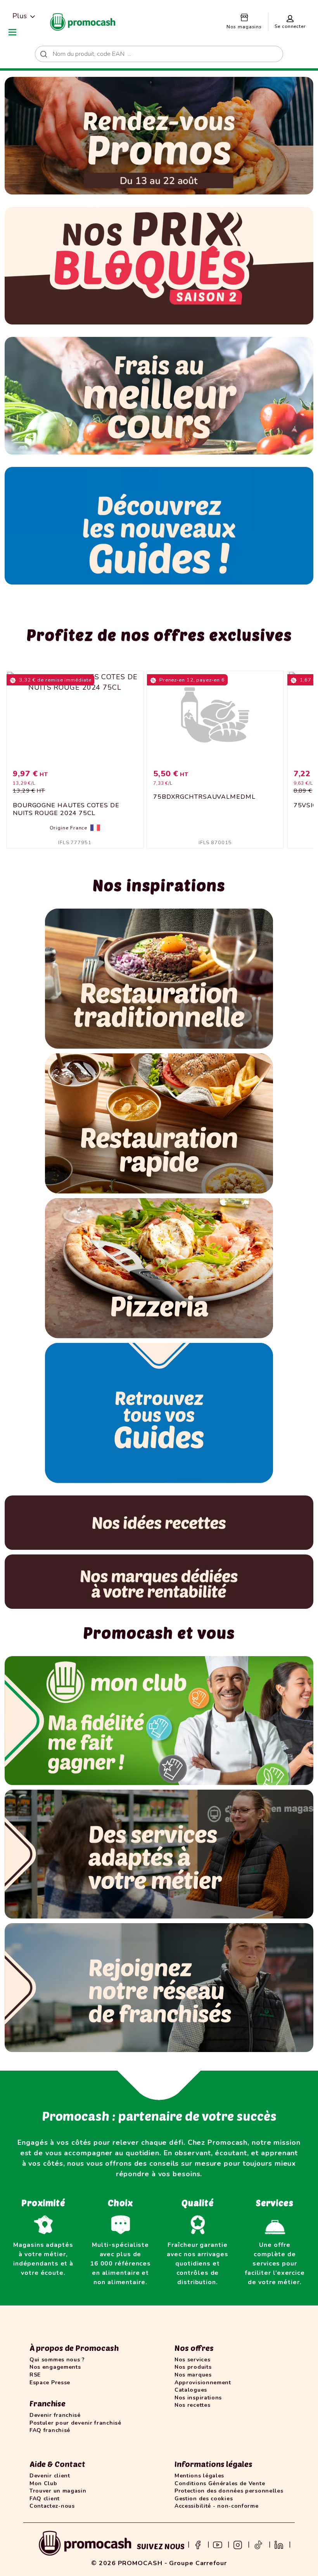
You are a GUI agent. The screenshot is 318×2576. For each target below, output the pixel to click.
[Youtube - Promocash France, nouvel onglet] (218, 2544)
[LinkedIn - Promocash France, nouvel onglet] (279, 2544)
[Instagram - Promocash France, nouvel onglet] (238, 2544)
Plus (20, 16)
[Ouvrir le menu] (12, 32)
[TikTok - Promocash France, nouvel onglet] (258, 2544)
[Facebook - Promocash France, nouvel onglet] (198, 2544)
